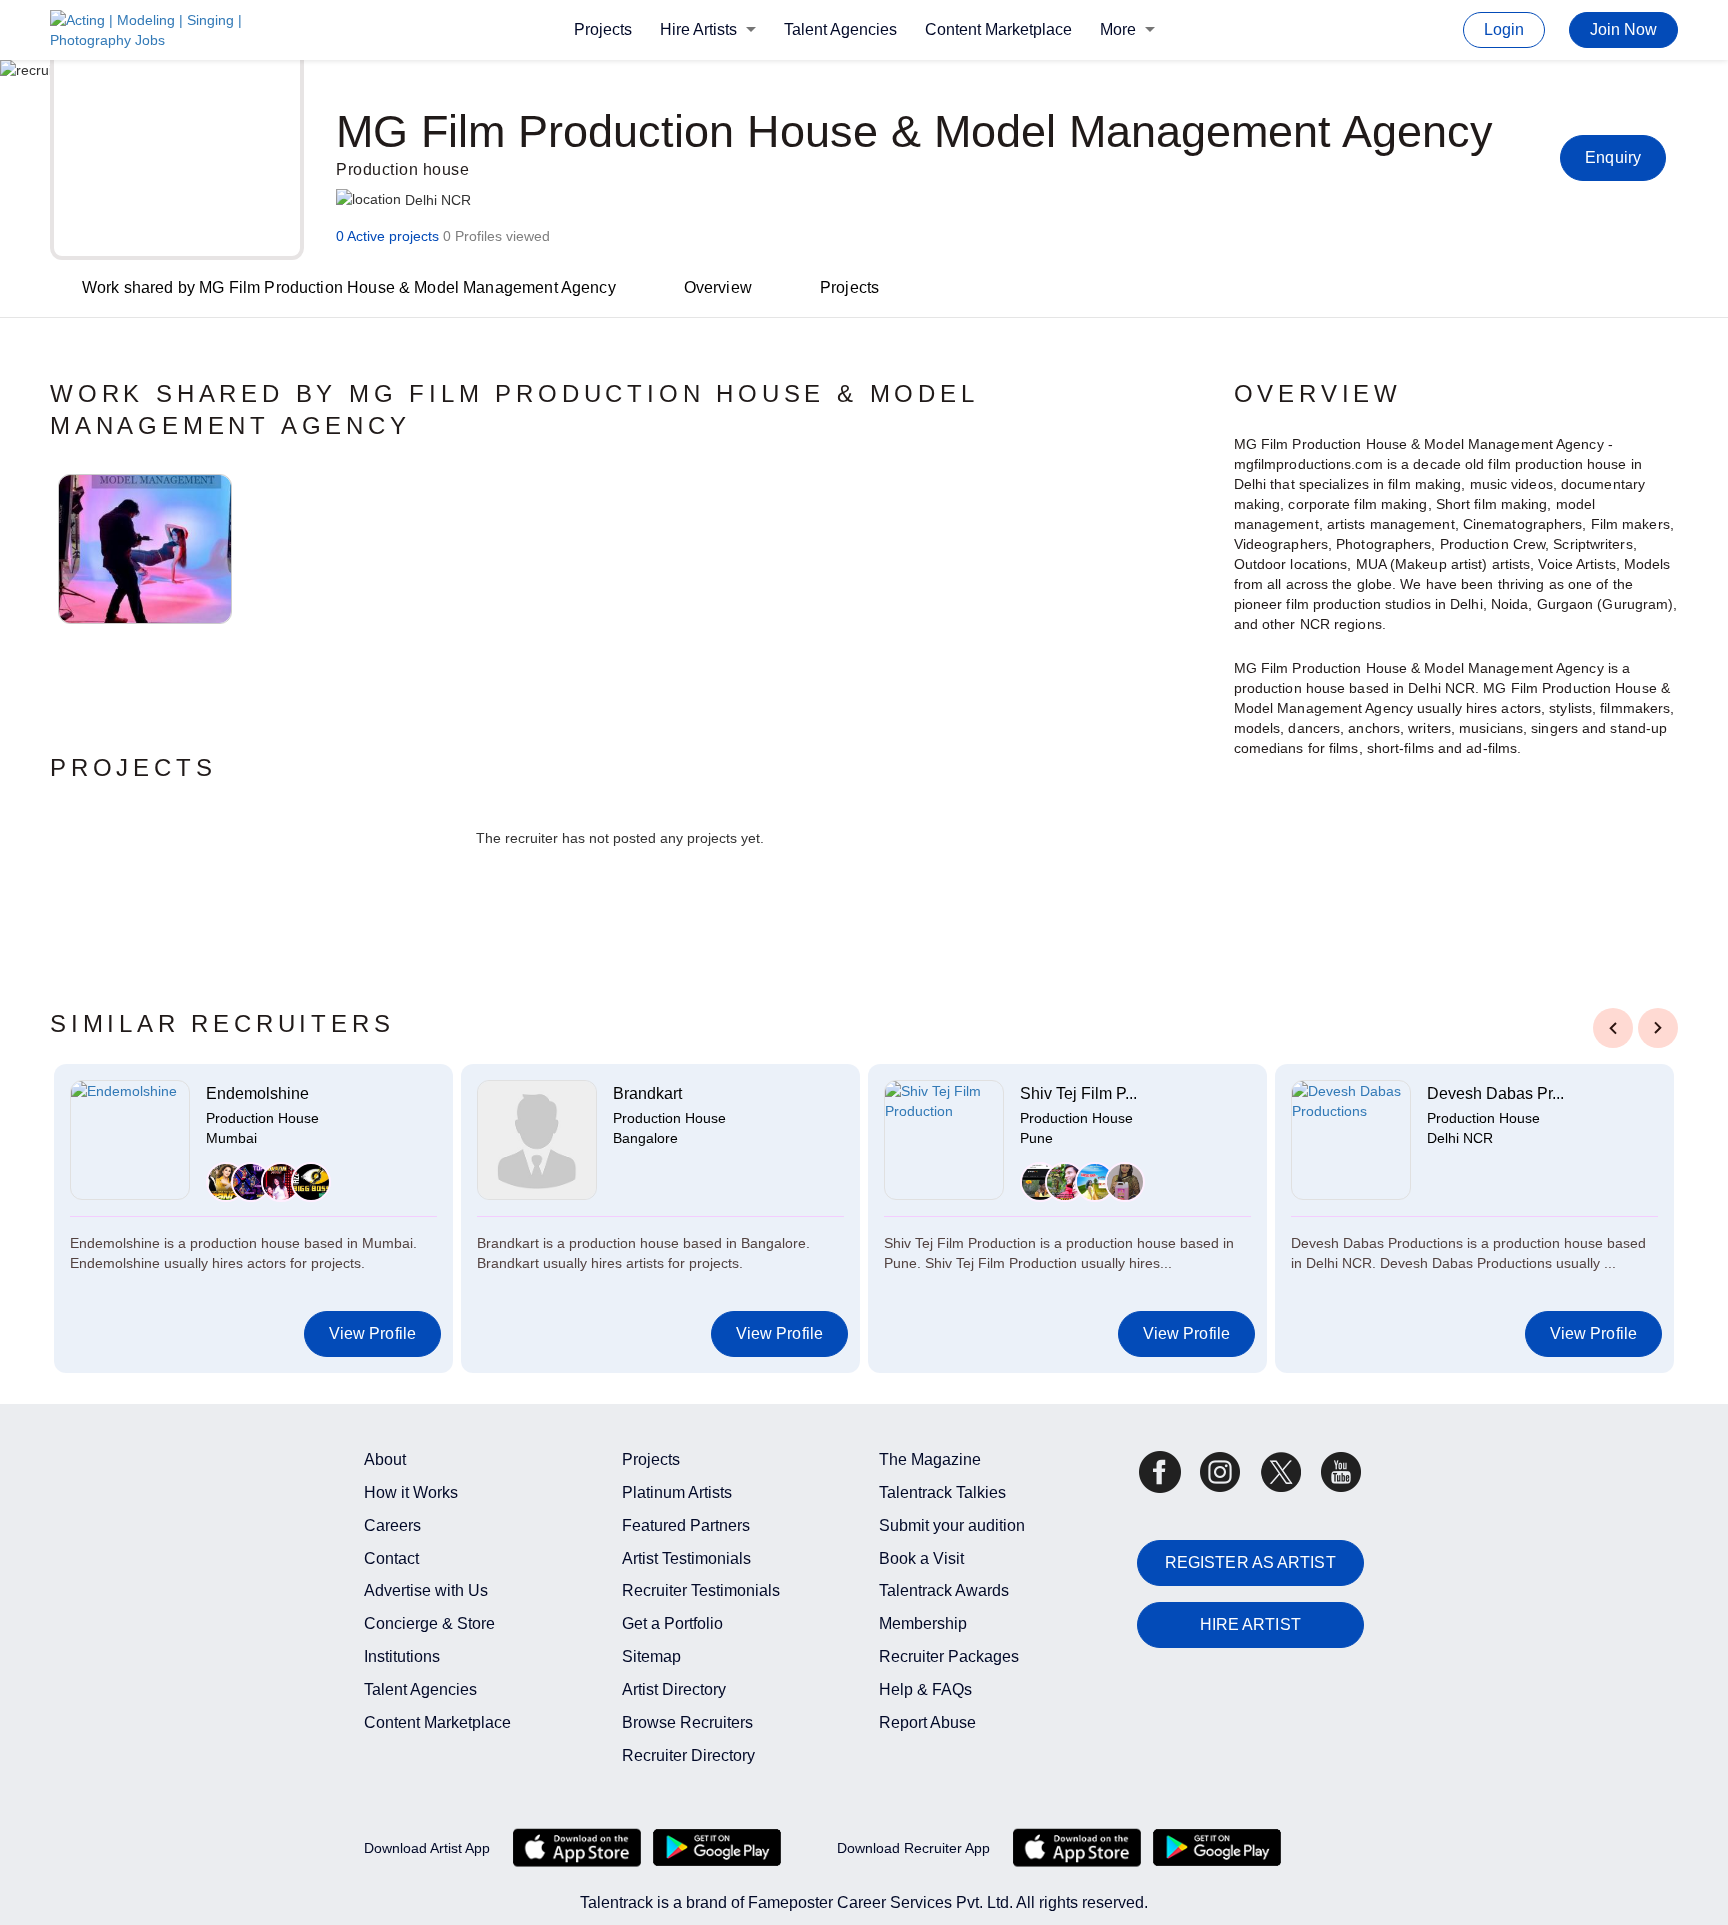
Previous (1613, 1027)
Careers (392, 1525)
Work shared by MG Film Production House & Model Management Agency (349, 287)
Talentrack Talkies (942, 1492)
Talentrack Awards (944, 1590)
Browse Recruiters (687, 1722)
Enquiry (1613, 157)
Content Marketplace (998, 29)
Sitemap (651, 1656)
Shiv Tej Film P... (1078, 1093)
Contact (391, 1558)
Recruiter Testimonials (701, 1590)
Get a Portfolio (672, 1623)
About (385, 1459)
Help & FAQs (925, 1689)
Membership (923, 1623)
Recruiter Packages (949, 1656)
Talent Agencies (840, 29)
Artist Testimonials (686, 1558)
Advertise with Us (426, 1590)
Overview (718, 287)
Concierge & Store (429, 1623)
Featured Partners (686, 1525)
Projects (603, 29)
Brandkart (647, 1093)
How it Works (411, 1492)
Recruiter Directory (688, 1755)
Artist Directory (674, 1689)
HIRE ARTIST (1250, 1624)
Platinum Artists (677, 1492)
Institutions (402, 1656)
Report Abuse (927, 1722)
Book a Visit (921, 1558)
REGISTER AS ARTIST (1250, 1562)
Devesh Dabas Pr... (1495, 1093)
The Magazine (930, 1459)
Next (1658, 1027)
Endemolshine (257, 1093)
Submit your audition (952, 1525)
